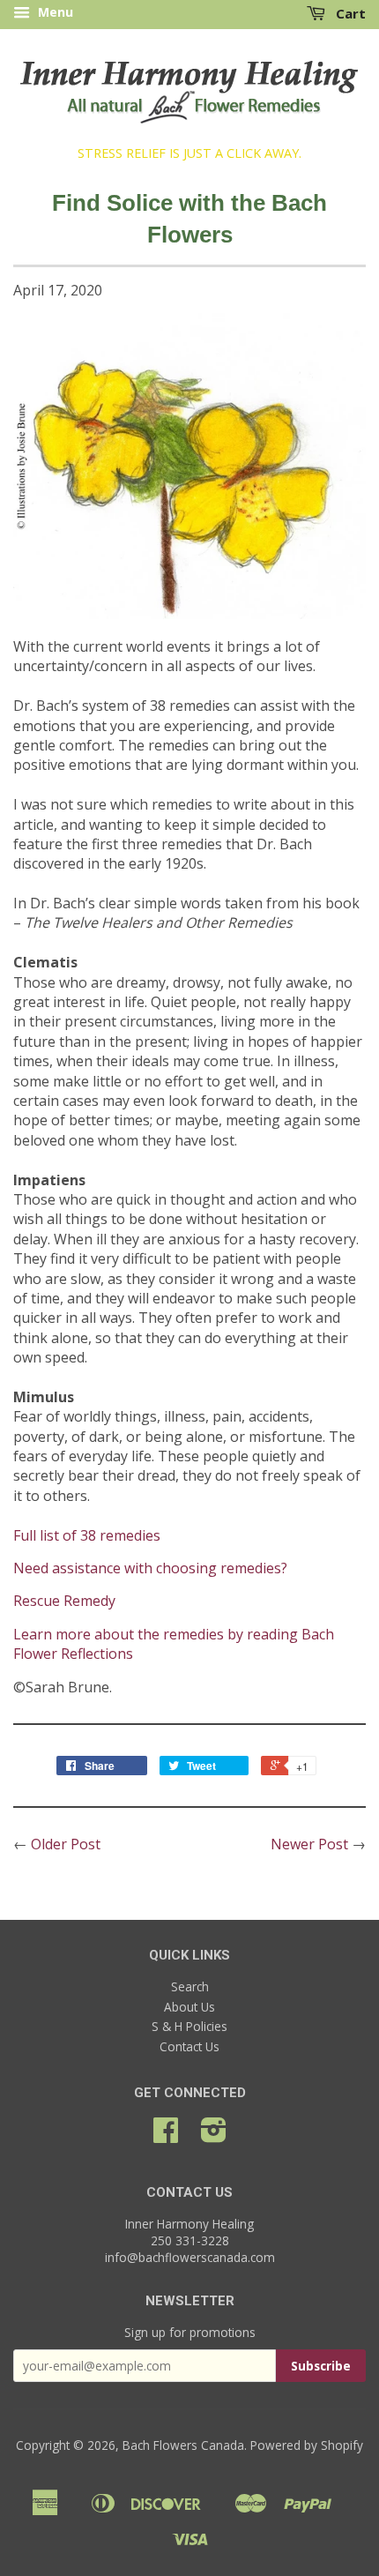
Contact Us (189, 2046)
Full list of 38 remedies (87, 1535)
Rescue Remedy (64, 1601)
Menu (54, 12)
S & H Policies (189, 2026)
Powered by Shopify (307, 2445)
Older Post (66, 1844)
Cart (349, 13)
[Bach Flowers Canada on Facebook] (166, 2135)
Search (190, 1986)
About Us (189, 2007)
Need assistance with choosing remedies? (150, 1568)
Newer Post (309, 1844)
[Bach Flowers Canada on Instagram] (214, 2135)
